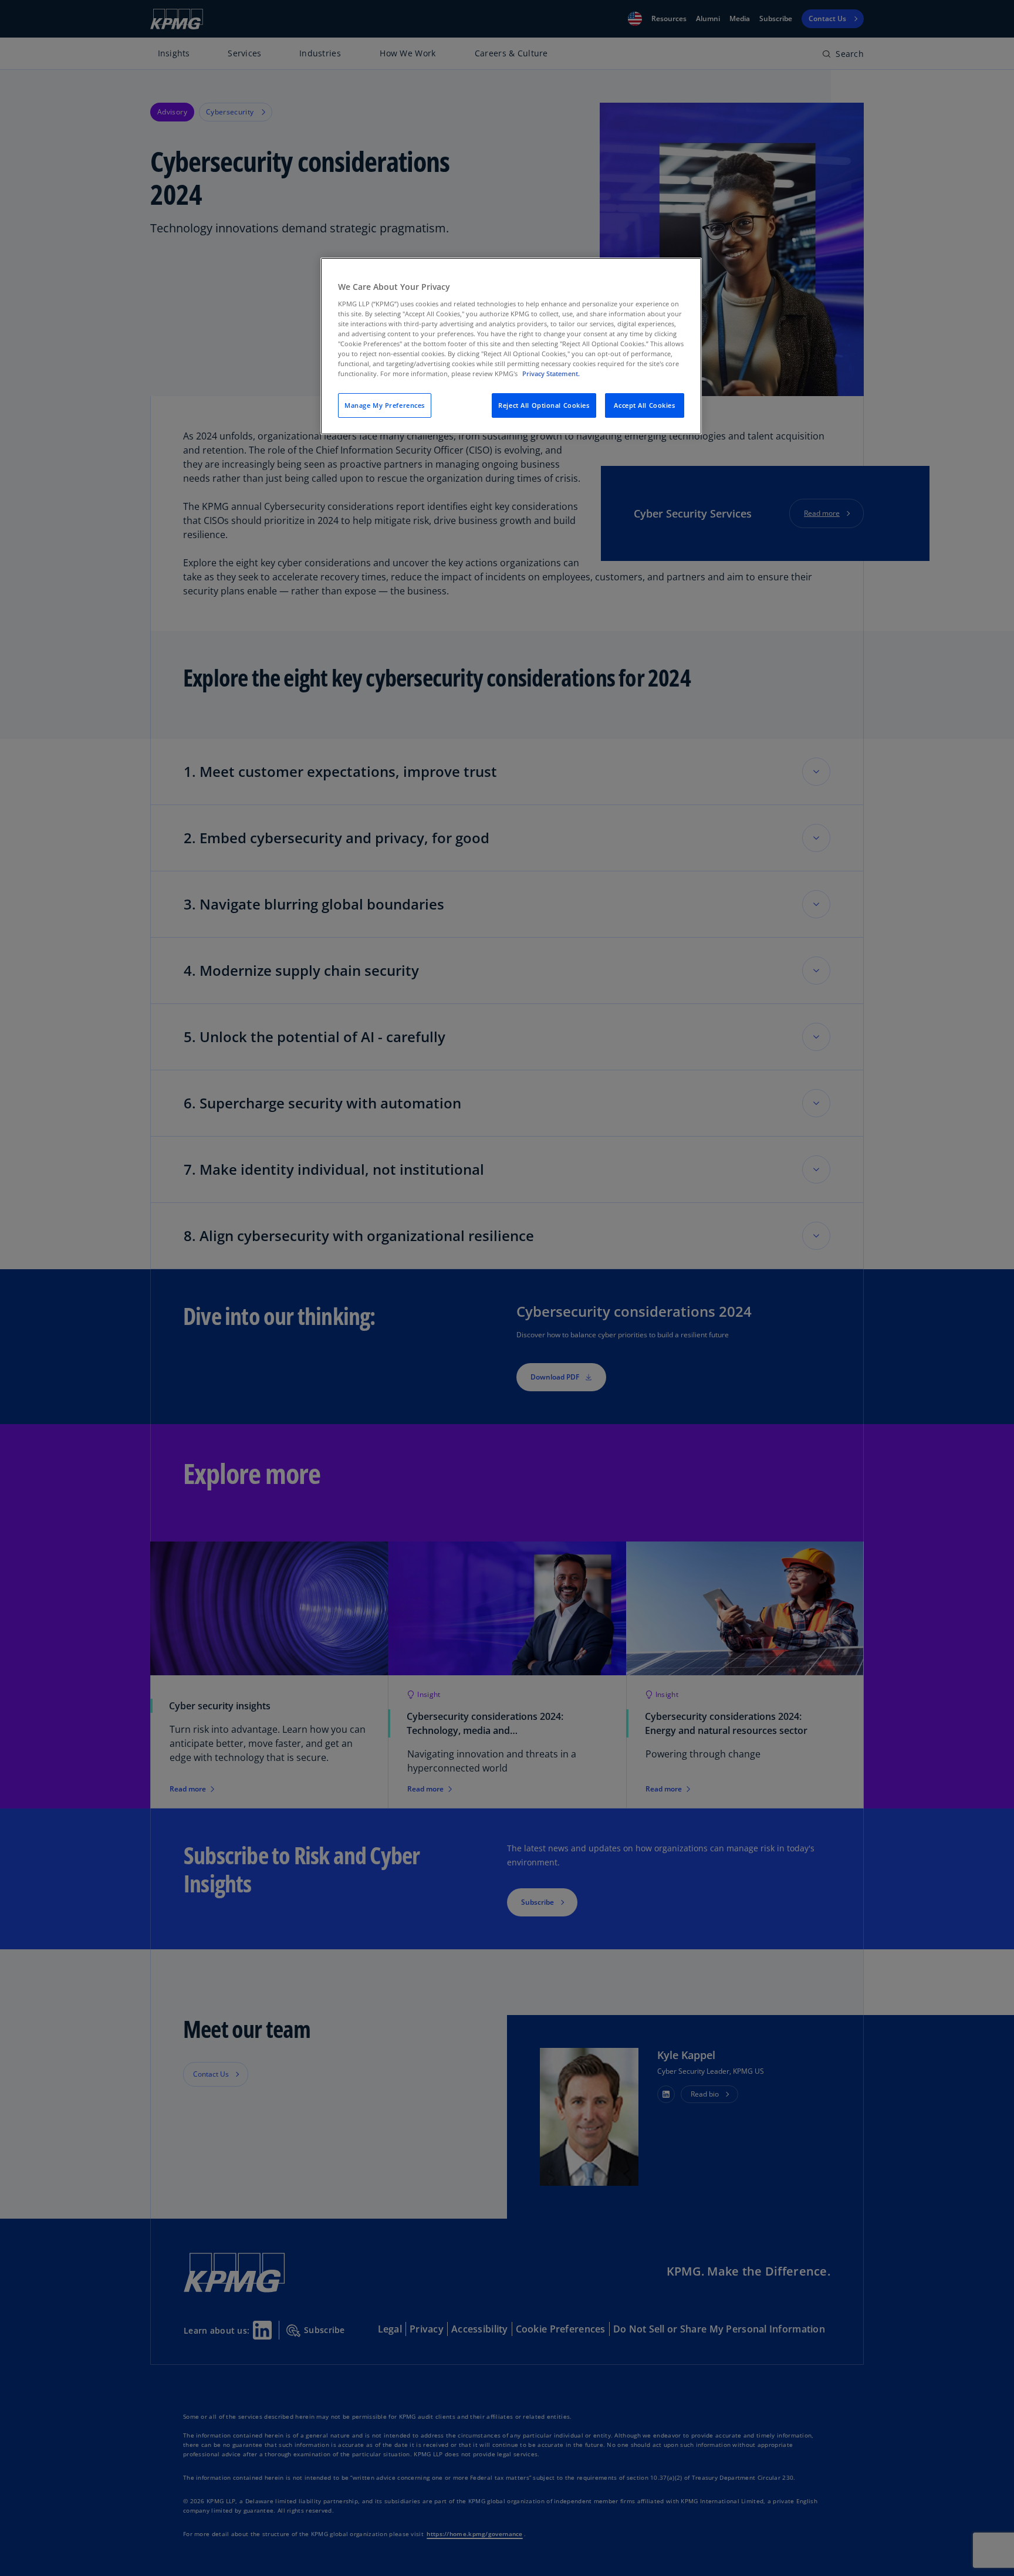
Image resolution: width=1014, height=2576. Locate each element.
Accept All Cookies (644, 405)
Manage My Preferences (385, 405)
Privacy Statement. (551, 373)
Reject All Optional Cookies (544, 405)
